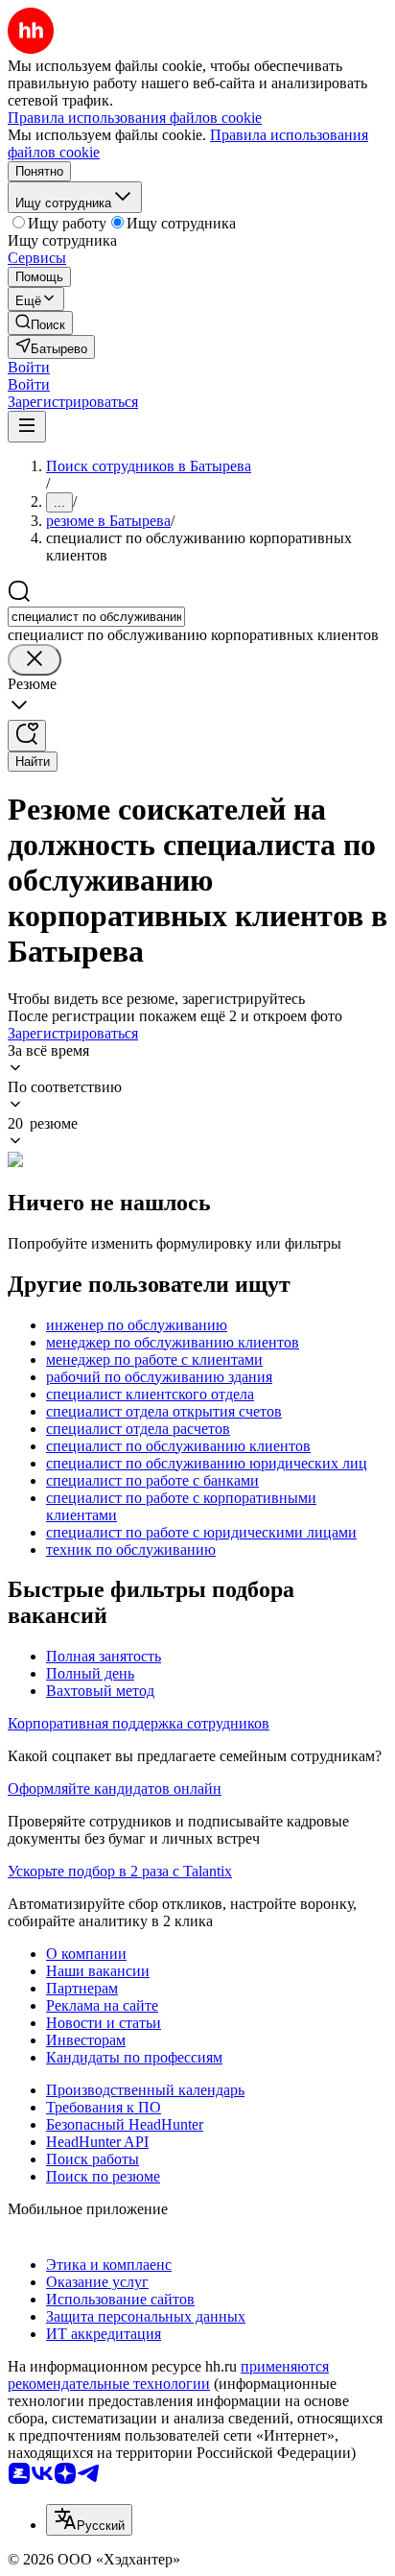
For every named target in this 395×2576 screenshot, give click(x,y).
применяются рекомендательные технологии (168, 2375)
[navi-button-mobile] (27, 427)
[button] (29, 367)
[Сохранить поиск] (27, 736)
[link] (40, 323)
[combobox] (96, 617)
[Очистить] (35, 660)
